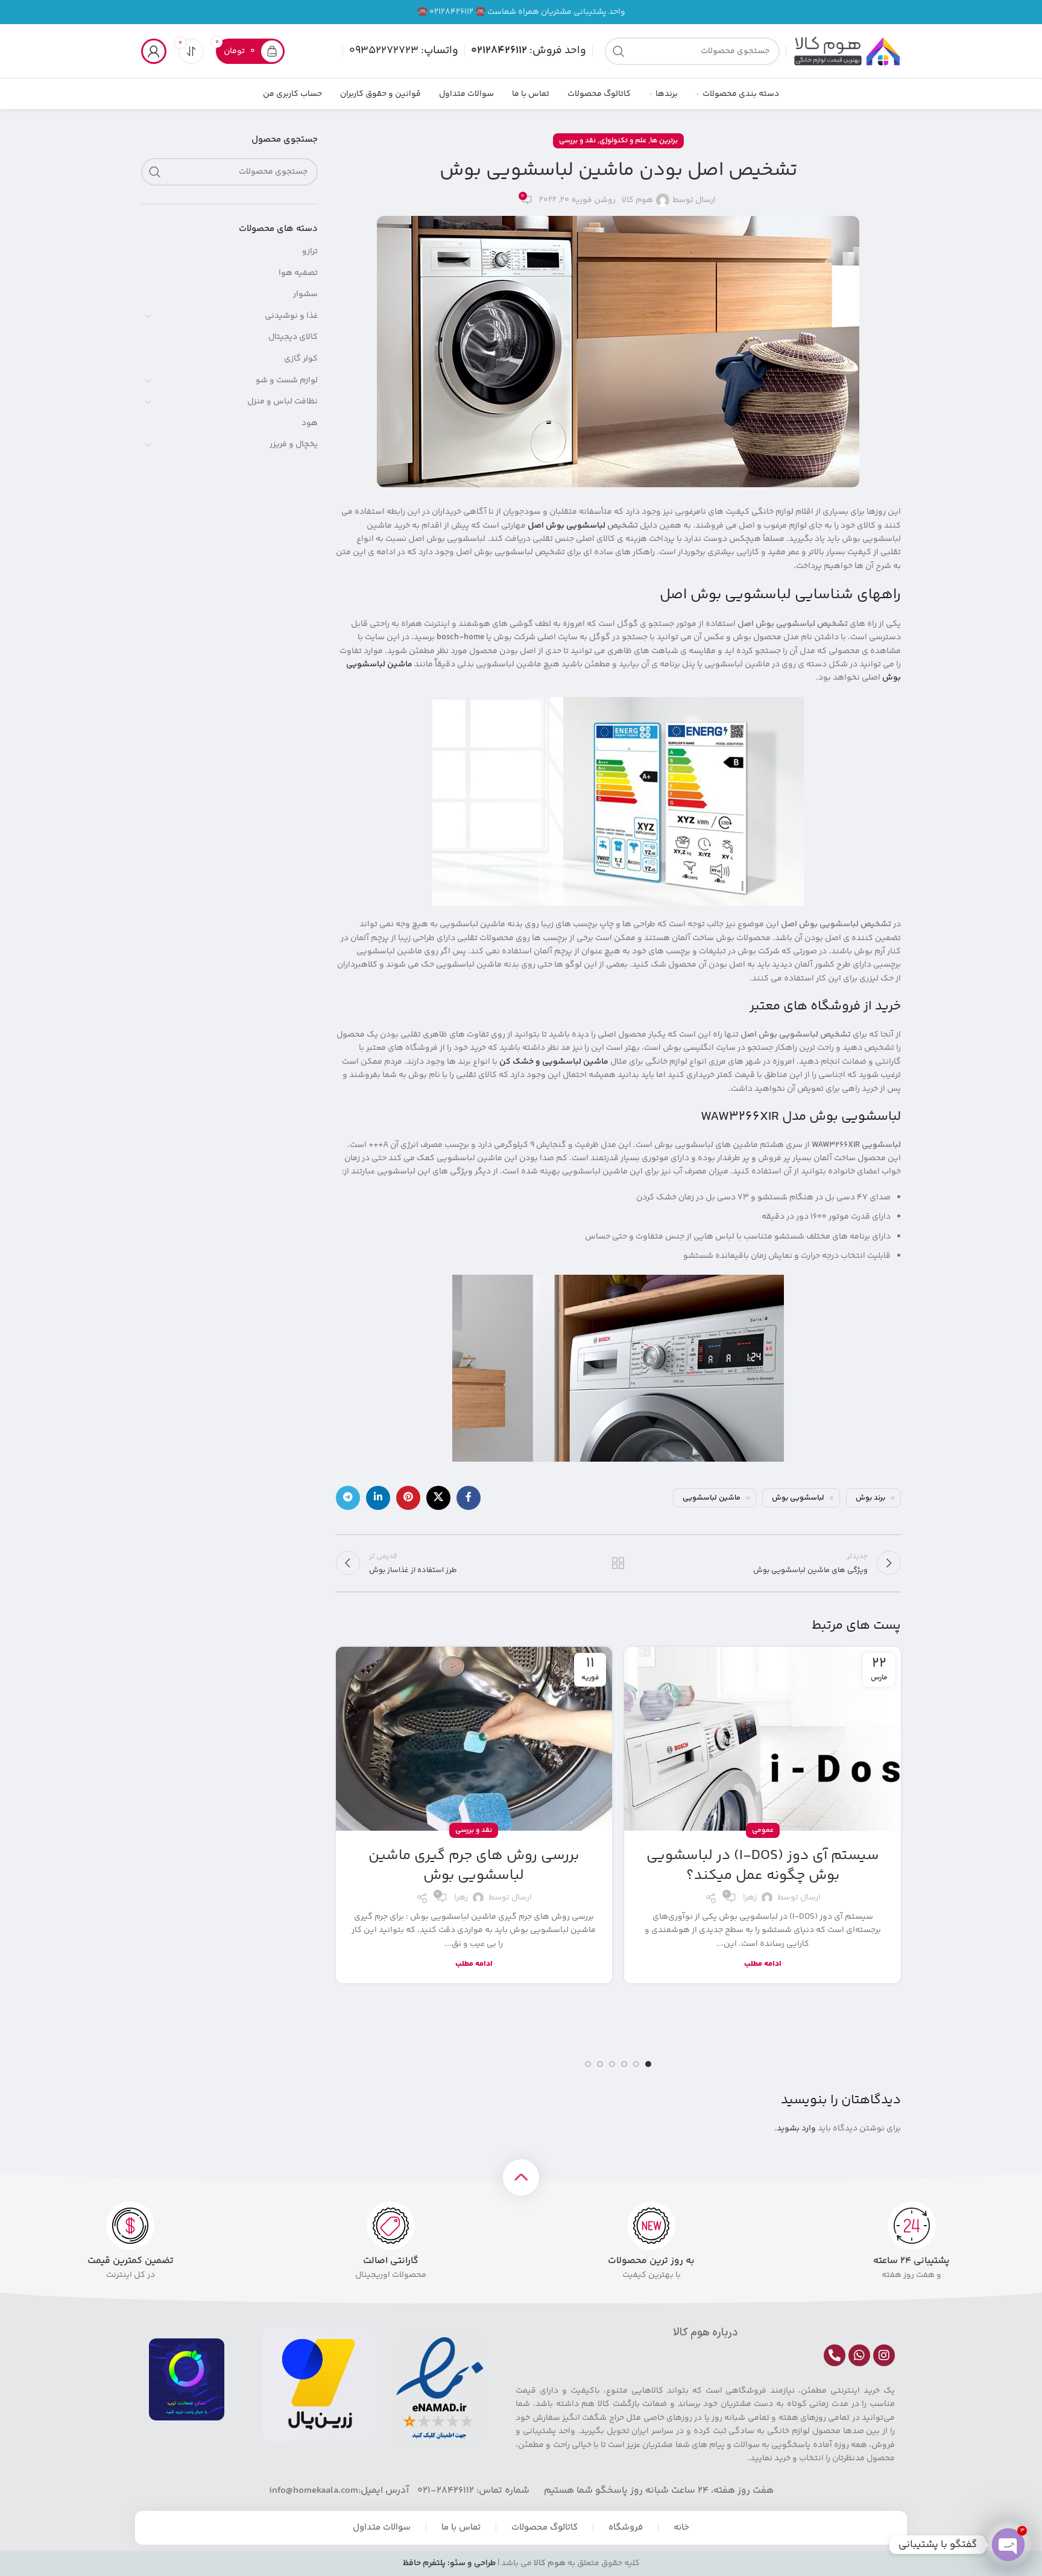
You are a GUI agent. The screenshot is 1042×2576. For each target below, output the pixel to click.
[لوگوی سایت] (847, 51)
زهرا (750, 1898)
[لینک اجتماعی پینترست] (408, 1498)
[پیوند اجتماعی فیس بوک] (469, 1498)
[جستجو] (619, 51)
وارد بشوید (796, 2129)
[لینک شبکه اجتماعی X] (438, 1498)
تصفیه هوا (298, 273)
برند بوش (870, 1498)
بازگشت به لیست (618, 1563)
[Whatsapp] (859, 2355)
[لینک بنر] (521, 12)
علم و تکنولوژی (623, 141)
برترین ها (664, 141)
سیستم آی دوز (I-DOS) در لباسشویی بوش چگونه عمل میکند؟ (763, 1866)
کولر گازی (301, 359)
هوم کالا (637, 200)
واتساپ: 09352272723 (404, 51)
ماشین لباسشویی (712, 1498)
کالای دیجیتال (293, 337)
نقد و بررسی (577, 141)
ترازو (310, 251)
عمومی (763, 1830)
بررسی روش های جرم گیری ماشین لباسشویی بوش (474, 1866)
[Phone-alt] (835, 2355)
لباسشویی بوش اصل (567, 526)
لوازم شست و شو (287, 380)
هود (310, 423)
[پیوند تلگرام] (348, 1498)
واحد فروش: (529, 51)
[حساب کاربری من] (154, 51)
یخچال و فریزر (294, 444)
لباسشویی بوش (798, 1498)
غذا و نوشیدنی (291, 316)
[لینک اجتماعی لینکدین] (378, 1498)
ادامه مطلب (763, 1964)
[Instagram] (884, 2355)
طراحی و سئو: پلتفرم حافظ (449, 2563)
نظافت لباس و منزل (283, 402)
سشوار (305, 294)
